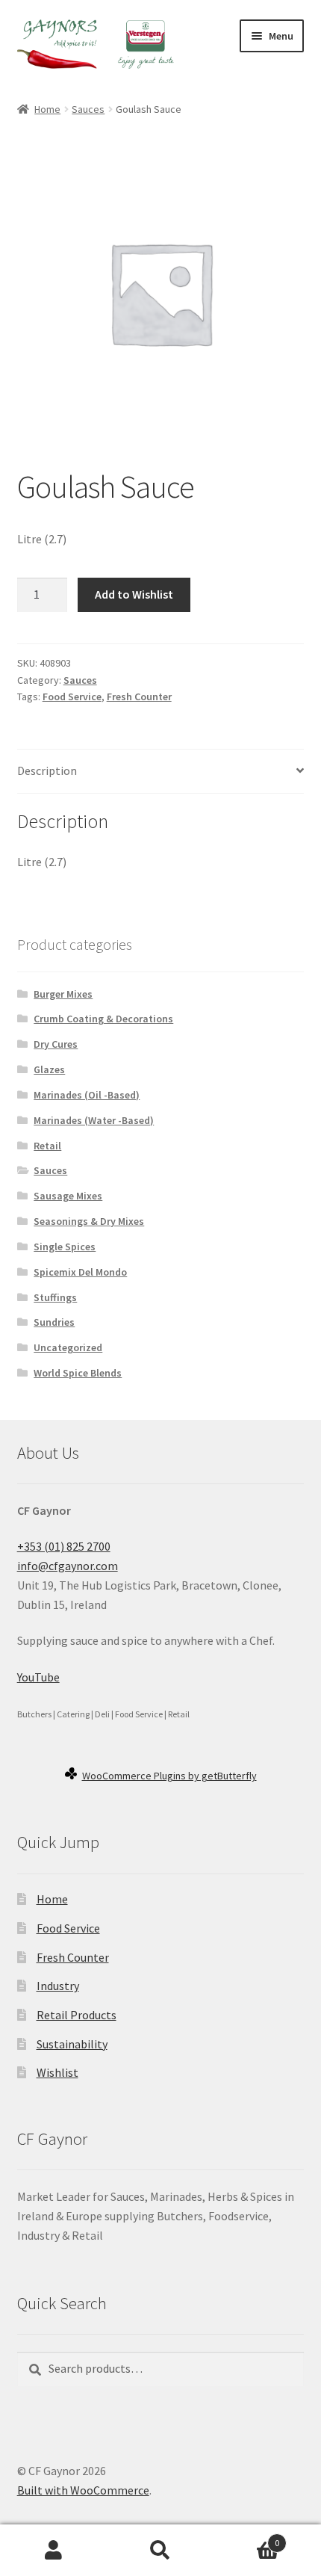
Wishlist (57, 2072)
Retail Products (77, 2015)
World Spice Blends (78, 1373)
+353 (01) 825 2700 (64, 1546)
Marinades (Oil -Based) (87, 1095)
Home (47, 109)
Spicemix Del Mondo (80, 1272)
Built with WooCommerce (83, 2490)
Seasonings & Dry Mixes (89, 1221)
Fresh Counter (139, 696)
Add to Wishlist (134, 594)
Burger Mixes (63, 994)
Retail (47, 1146)
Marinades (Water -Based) (94, 1120)
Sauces (88, 109)
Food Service (72, 696)
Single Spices (65, 1247)
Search (160, 2551)
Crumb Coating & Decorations (103, 1019)
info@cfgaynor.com (68, 1566)
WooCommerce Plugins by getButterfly (169, 1776)
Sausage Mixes (68, 1196)
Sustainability (72, 2044)
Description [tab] (47, 770)
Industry (58, 1986)
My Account (53, 2551)
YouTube (38, 1677)
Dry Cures (56, 1044)
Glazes (49, 1069)
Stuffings (55, 1297)
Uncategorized (68, 1347)
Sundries (54, 1322)
